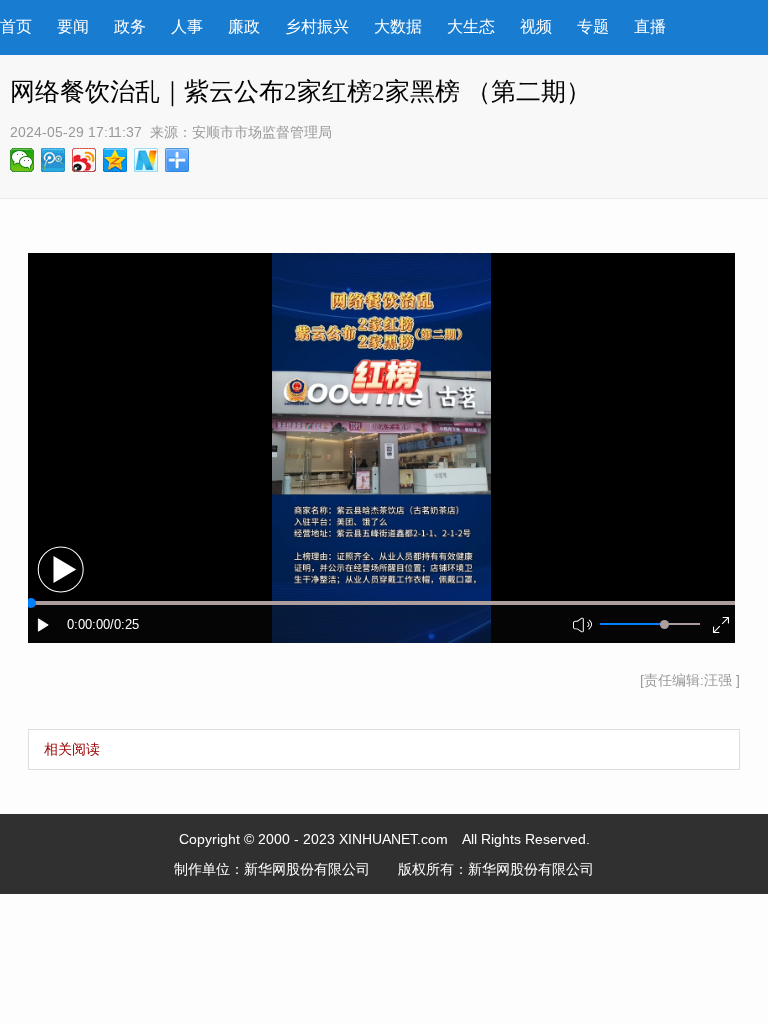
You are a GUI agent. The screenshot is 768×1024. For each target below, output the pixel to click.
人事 (187, 26)
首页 (16, 26)
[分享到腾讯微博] (53, 160)
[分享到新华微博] (146, 160)
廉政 (244, 26)
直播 (650, 26)
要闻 (73, 26)
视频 (536, 26)
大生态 (471, 26)
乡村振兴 (317, 26)
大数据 (398, 26)
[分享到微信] (22, 160)
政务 (130, 26)
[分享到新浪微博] (84, 160)
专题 (593, 26)
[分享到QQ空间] (115, 160)
